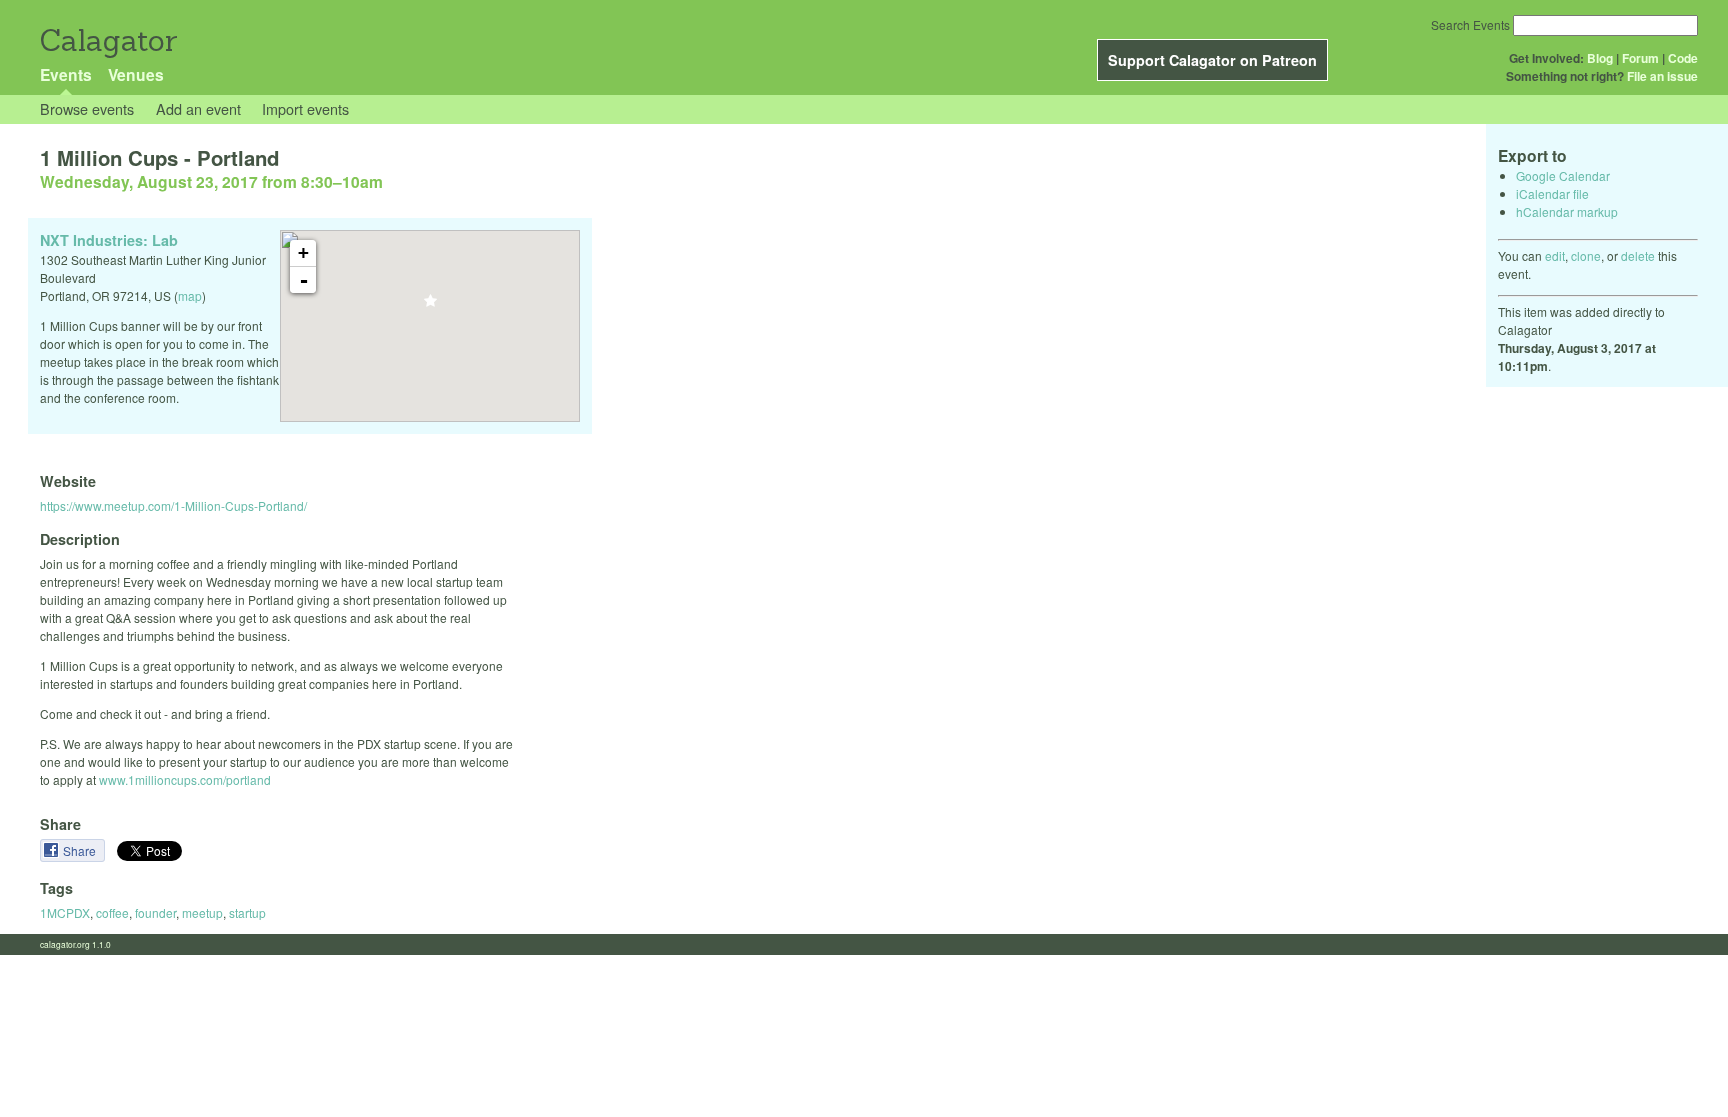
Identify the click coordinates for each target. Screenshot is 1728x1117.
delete (1638, 255)
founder (155, 912)
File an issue (1662, 76)
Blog (1600, 58)
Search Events (1470, 24)
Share (81, 850)
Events (66, 74)
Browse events (87, 108)
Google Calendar (1563, 175)
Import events (305, 108)
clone (1586, 255)
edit (1555, 255)
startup (247, 912)
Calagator (107, 40)
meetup (202, 912)
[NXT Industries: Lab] (430, 306)
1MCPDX (65, 912)
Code (1683, 58)
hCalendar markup (1567, 211)
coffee (112, 912)
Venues (136, 74)
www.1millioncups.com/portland (185, 779)
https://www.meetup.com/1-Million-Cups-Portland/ (173, 505)
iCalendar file (1552, 193)
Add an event (198, 108)
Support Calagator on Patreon (1212, 60)
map (190, 295)
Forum (1640, 58)
